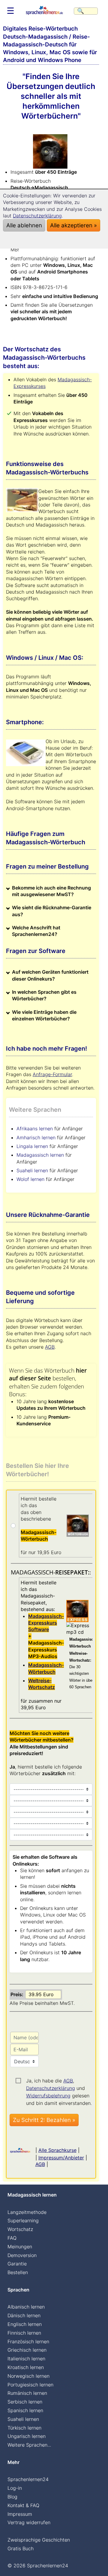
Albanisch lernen (26, 2307)
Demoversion (22, 2255)
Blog (12, 2497)
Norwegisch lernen (28, 2376)
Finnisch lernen (24, 2333)
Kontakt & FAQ (23, 2505)
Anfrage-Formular (52, 1074)
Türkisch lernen (24, 2428)
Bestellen (18, 2272)
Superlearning (23, 2220)
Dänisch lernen (24, 2315)
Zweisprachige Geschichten (39, 2540)
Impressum (20, 2514)
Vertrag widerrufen (29, 2522)
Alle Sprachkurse (57, 2150)
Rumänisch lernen (27, 2393)
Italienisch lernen (26, 2359)
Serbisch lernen (25, 2402)
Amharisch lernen (36, 1138)
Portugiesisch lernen (30, 2385)
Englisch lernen (25, 2324)
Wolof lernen (30, 1179)
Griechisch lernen (27, 2350)
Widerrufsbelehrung (48, 2096)
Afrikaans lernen (35, 1129)
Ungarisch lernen (27, 2436)
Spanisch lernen (25, 2410)
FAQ (12, 2238)
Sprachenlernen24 (28, 2479)
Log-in (15, 2488)
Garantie (17, 2264)
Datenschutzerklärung (51, 2088)
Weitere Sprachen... (29, 2445)
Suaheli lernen (32, 1170)
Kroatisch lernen (26, 2367)
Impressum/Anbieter (61, 2158)
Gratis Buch (21, 2548)
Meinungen (20, 2247)
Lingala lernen (32, 1146)
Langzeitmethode (27, 2212)
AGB (50, 1347)
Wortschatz (20, 2229)
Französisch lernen (28, 2341)
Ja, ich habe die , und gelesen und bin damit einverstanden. (59, 2081)
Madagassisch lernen (40, 1155)
